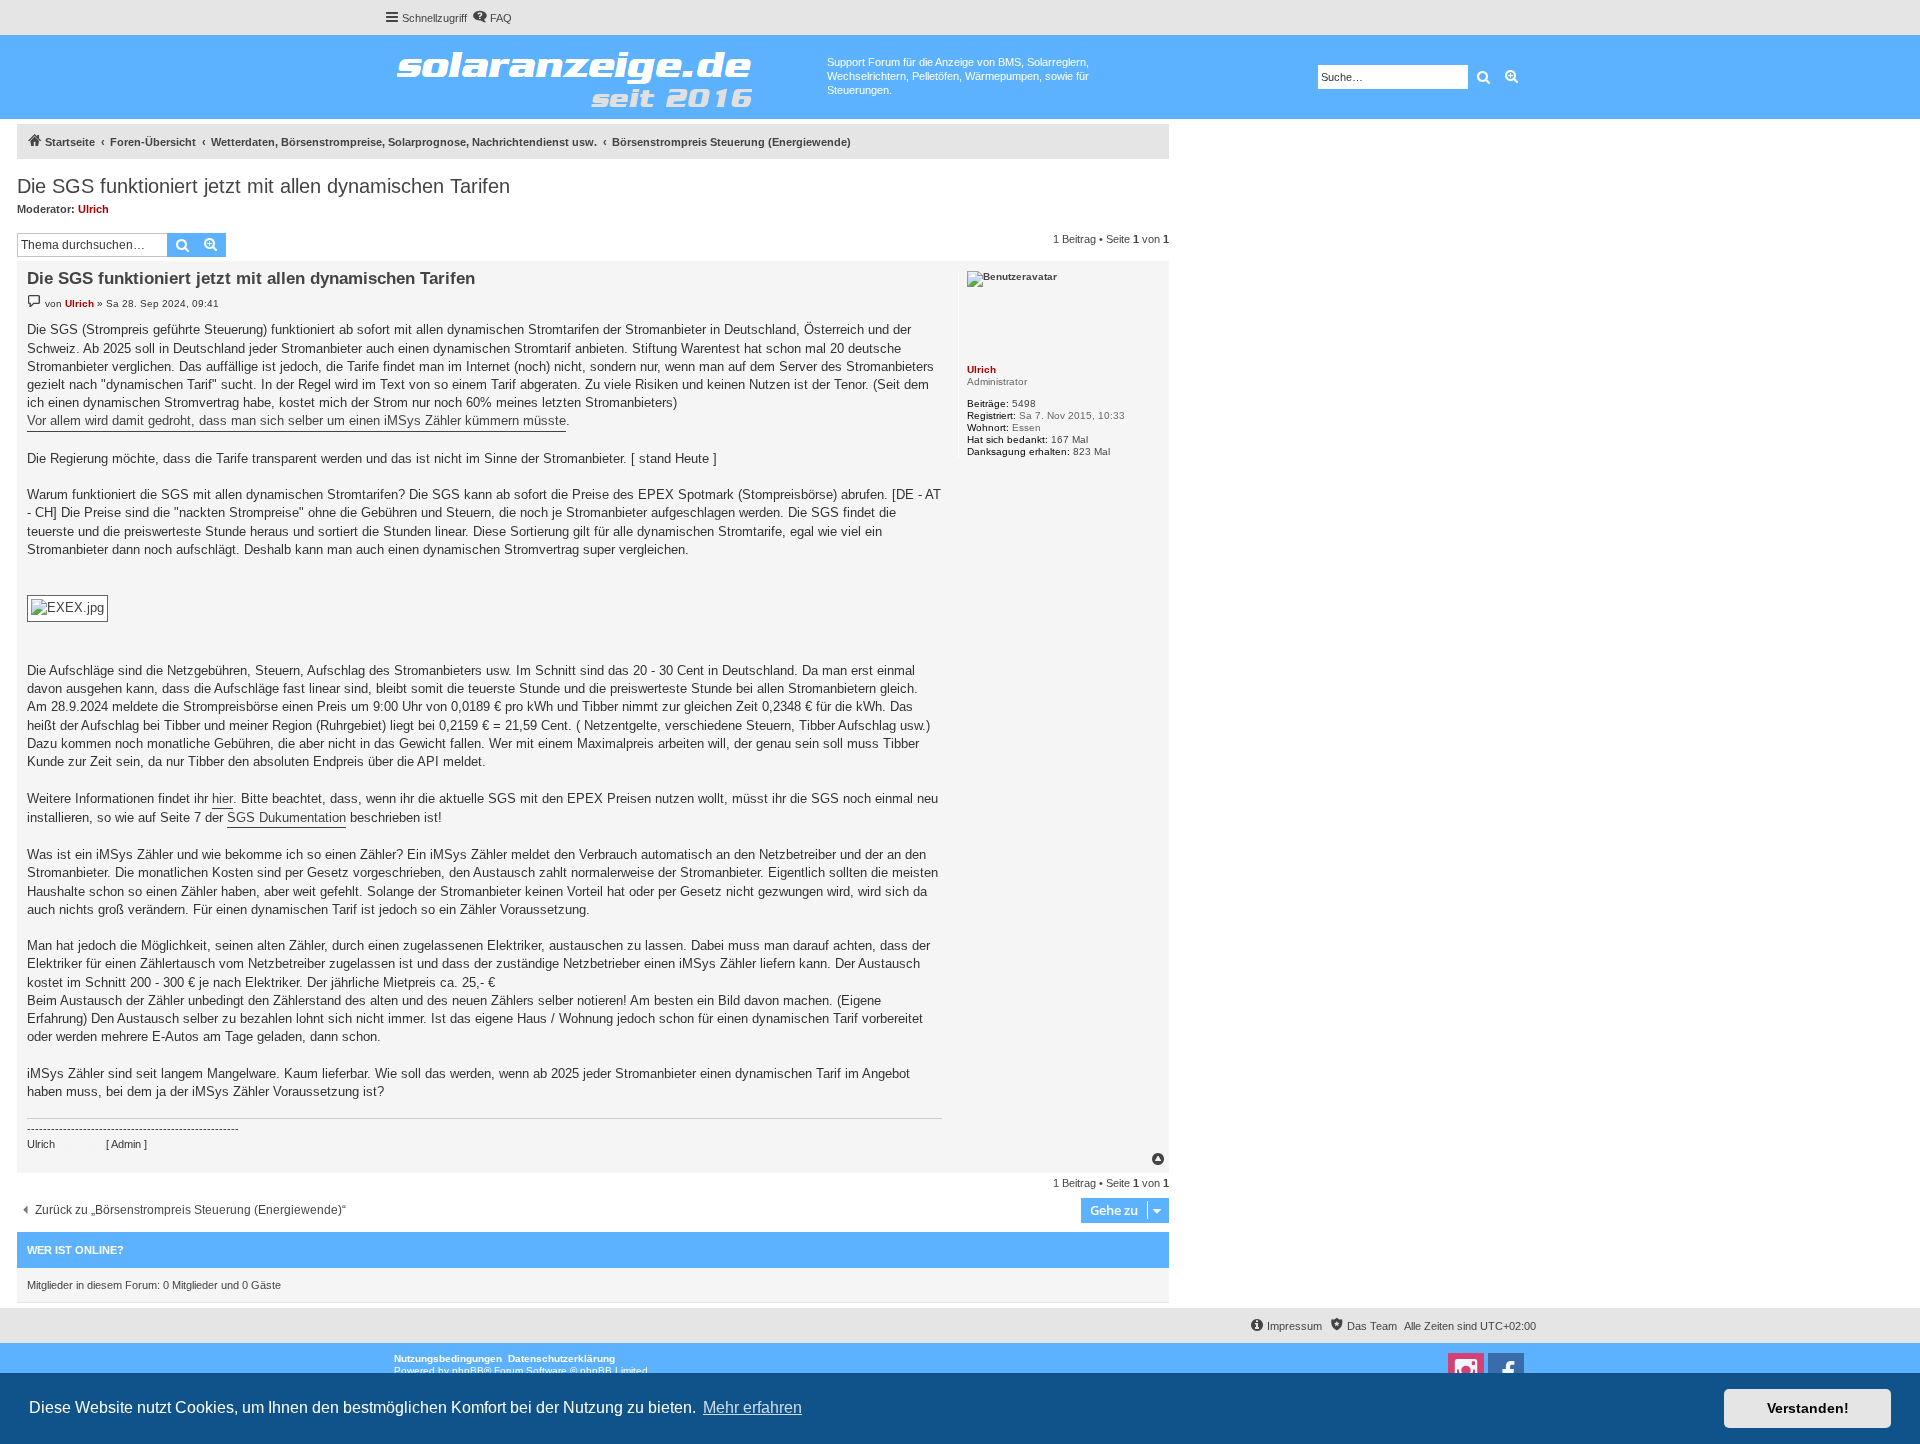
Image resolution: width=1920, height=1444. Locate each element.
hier (222, 798)
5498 (1024, 403)
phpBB (468, 1370)
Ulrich (93, 209)
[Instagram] (1466, 1371)
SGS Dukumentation (286, 817)
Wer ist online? (75, 1250)
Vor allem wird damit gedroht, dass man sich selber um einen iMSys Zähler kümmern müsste (296, 420)
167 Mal (1069, 439)
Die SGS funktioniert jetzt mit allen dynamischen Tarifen (263, 186)
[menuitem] (492, 18)
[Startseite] (605, 75)
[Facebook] (1506, 1371)
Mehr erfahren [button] (752, 1407)
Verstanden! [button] (1808, 1408)
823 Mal (1091, 451)
